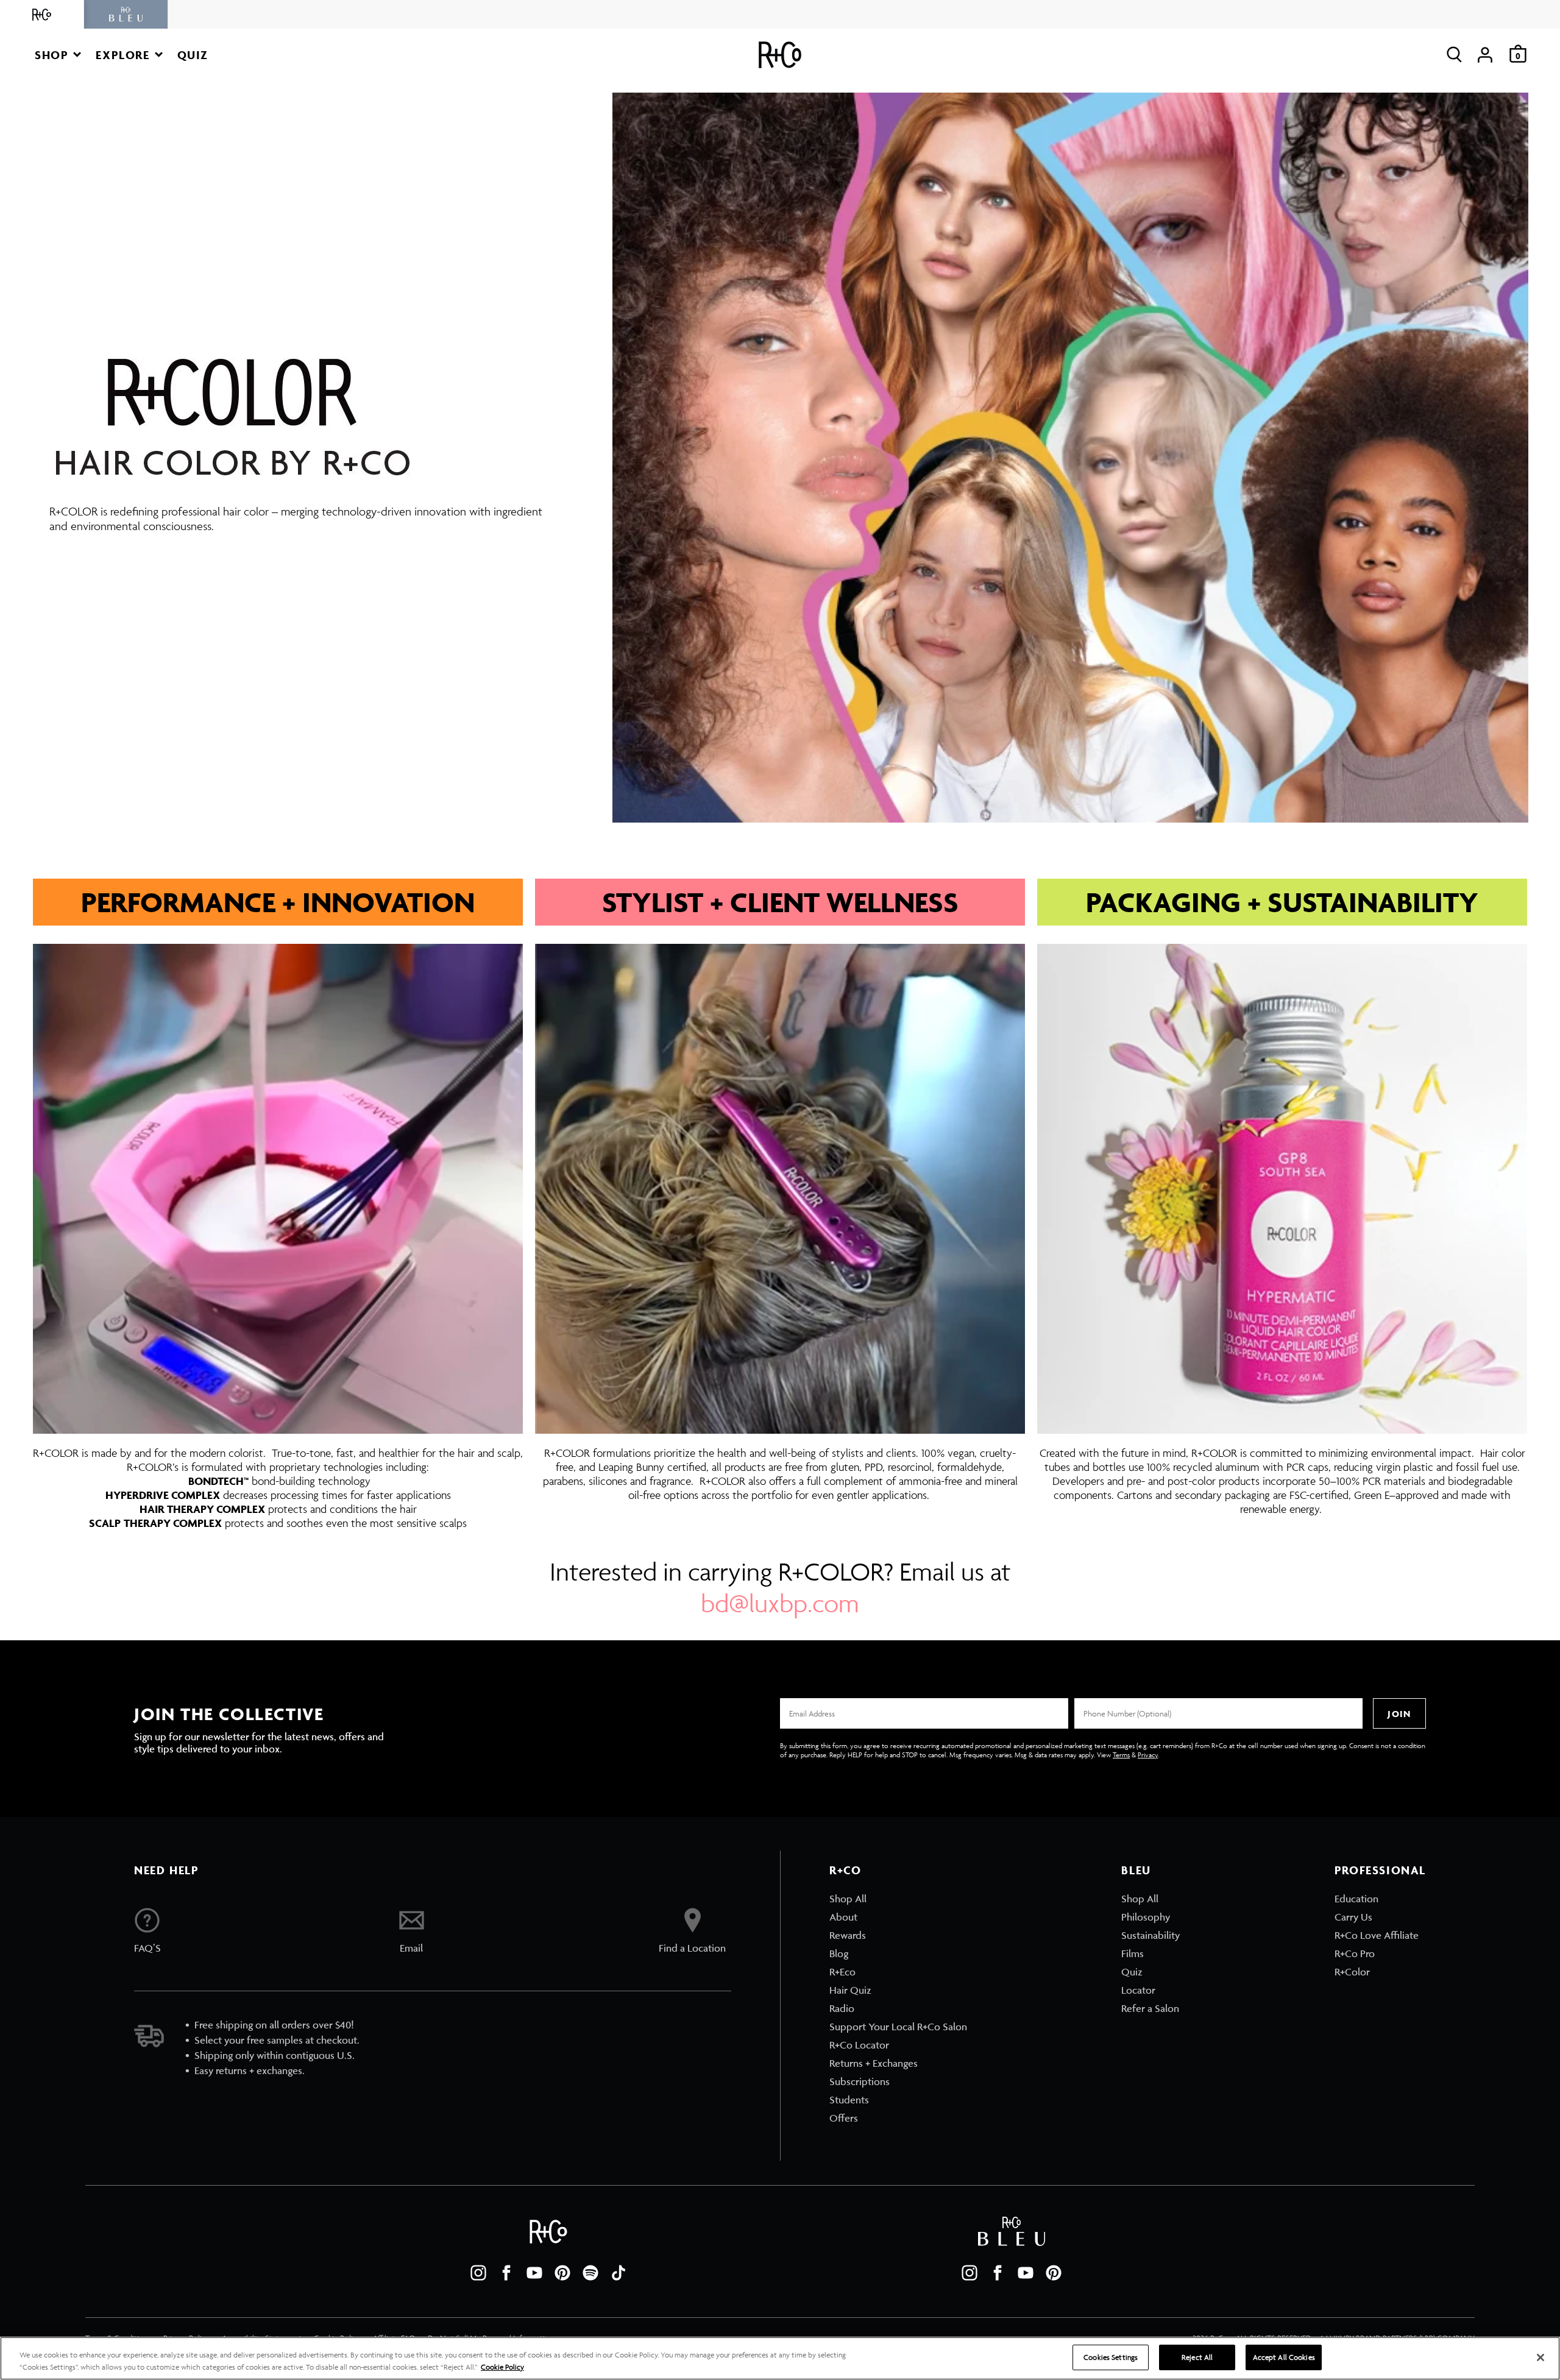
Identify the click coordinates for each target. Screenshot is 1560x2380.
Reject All (1197, 2357)
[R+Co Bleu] (126, 14)
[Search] (1454, 55)
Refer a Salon (1150, 2008)
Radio (842, 2008)
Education (1356, 1899)
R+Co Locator (859, 2045)
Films (1133, 1953)
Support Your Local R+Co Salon (898, 2027)
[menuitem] (898, 1899)
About (843, 1917)
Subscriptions (860, 2081)
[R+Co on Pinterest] (562, 2273)
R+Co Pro (1355, 1953)
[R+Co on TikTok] (619, 2273)
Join (1399, 1714)
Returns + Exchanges (874, 2063)
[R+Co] (42, 14)
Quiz (1132, 1972)
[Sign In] (1485, 55)
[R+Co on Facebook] (506, 2273)
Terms (1121, 1755)
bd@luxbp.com (780, 1603)
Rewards (848, 1935)
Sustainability (1150, 1935)
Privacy (1148, 1755)
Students (849, 2100)
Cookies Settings (1111, 2357)
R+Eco (842, 1972)
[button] (58, 55)
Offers (844, 2118)
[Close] (1540, 2357)
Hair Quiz (850, 1990)
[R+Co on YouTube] (534, 2273)
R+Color (1352, 1972)
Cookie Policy (502, 2367)
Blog (839, 1953)
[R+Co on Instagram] (478, 2273)
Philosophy (1146, 1917)
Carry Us (1353, 1917)
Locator (1138, 1990)
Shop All (848, 1899)
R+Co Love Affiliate (1377, 1935)
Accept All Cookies (1284, 2357)
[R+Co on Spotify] (590, 2273)
